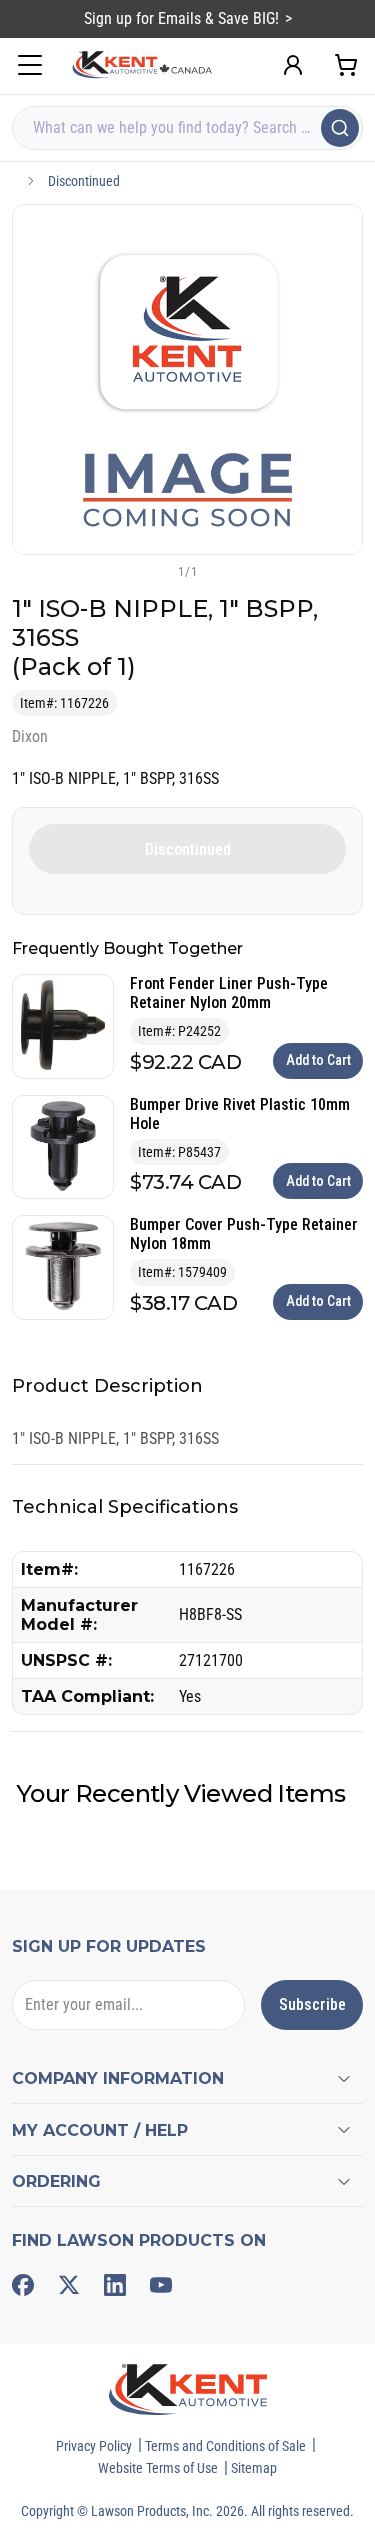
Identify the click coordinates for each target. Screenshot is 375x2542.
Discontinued (84, 181)
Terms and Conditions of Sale (225, 2446)
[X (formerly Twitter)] (69, 2285)
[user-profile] (293, 65)
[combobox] (187, 128)
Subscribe (312, 2004)
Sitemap (254, 2468)
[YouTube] (161, 2285)
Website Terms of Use (158, 2468)
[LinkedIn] (115, 2285)
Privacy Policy (94, 2446)
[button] (155, 571)
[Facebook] (23, 2285)
